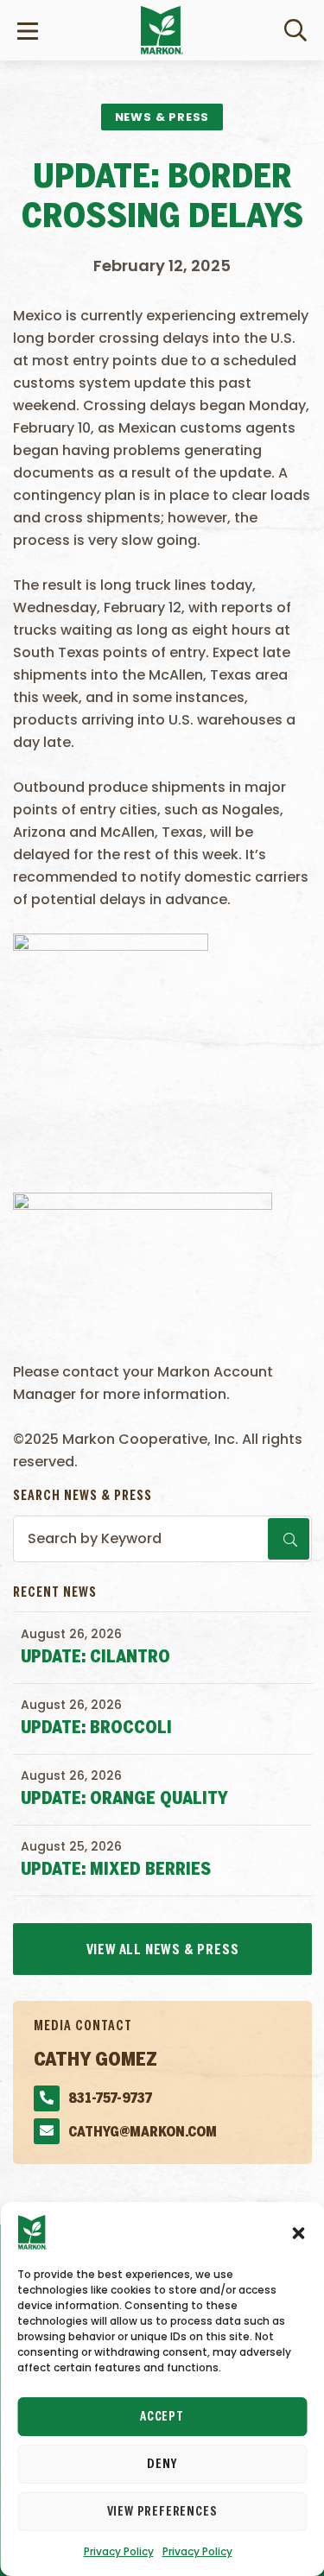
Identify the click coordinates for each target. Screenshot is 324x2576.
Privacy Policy (119, 2551)
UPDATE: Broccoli (96, 1728)
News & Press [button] (162, 117)
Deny (162, 2465)
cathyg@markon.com (143, 2133)
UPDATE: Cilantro (95, 1658)
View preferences (162, 2512)
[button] (298, 2232)
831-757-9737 (110, 2099)
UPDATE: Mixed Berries (116, 1870)
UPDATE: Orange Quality (124, 1799)
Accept (162, 2417)
